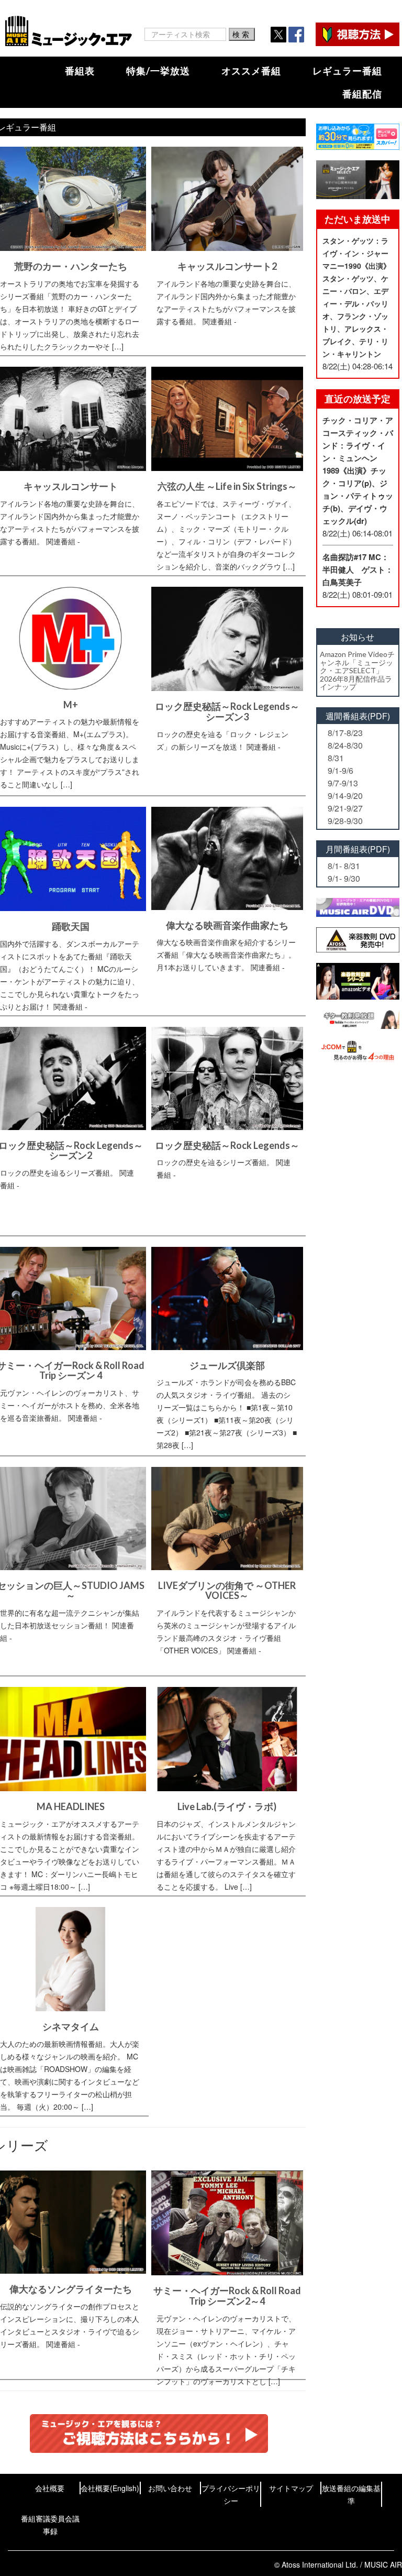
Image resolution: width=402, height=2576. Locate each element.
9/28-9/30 (345, 821)
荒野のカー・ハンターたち (71, 266)
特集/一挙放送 (158, 71)
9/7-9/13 (343, 783)
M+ (71, 705)
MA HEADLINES (71, 1806)
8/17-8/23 (345, 733)
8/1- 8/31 (344, 866)
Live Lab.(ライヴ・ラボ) (227, 1806)
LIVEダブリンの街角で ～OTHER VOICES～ (227, 1591)
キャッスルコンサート (71, 486)
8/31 (336, 758)
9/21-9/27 (345, 808)
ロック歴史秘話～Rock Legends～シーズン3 (227, 711)
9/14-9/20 (345, 796)
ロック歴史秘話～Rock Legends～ (227, 1145)
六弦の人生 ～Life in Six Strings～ (227, 486)
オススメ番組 (251, 71)
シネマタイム (71, 2026)
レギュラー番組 (347, 71)
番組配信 (362, 94)
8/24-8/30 (345, 745)
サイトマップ (291, 2488)
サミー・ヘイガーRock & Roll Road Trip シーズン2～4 (227, 2296)
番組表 (80, 71)
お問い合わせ (170, 2488)
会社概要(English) (110, 2488)
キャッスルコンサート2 (227, 266)
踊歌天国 (71, 926)
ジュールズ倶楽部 (227, 1365)
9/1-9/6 (340, 770)
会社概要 (50, 2488)
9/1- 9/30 (344, 878)
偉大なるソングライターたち (71, 2289)
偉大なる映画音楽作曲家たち (227, 925)
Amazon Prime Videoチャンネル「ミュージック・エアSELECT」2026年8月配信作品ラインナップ (357, 670)
